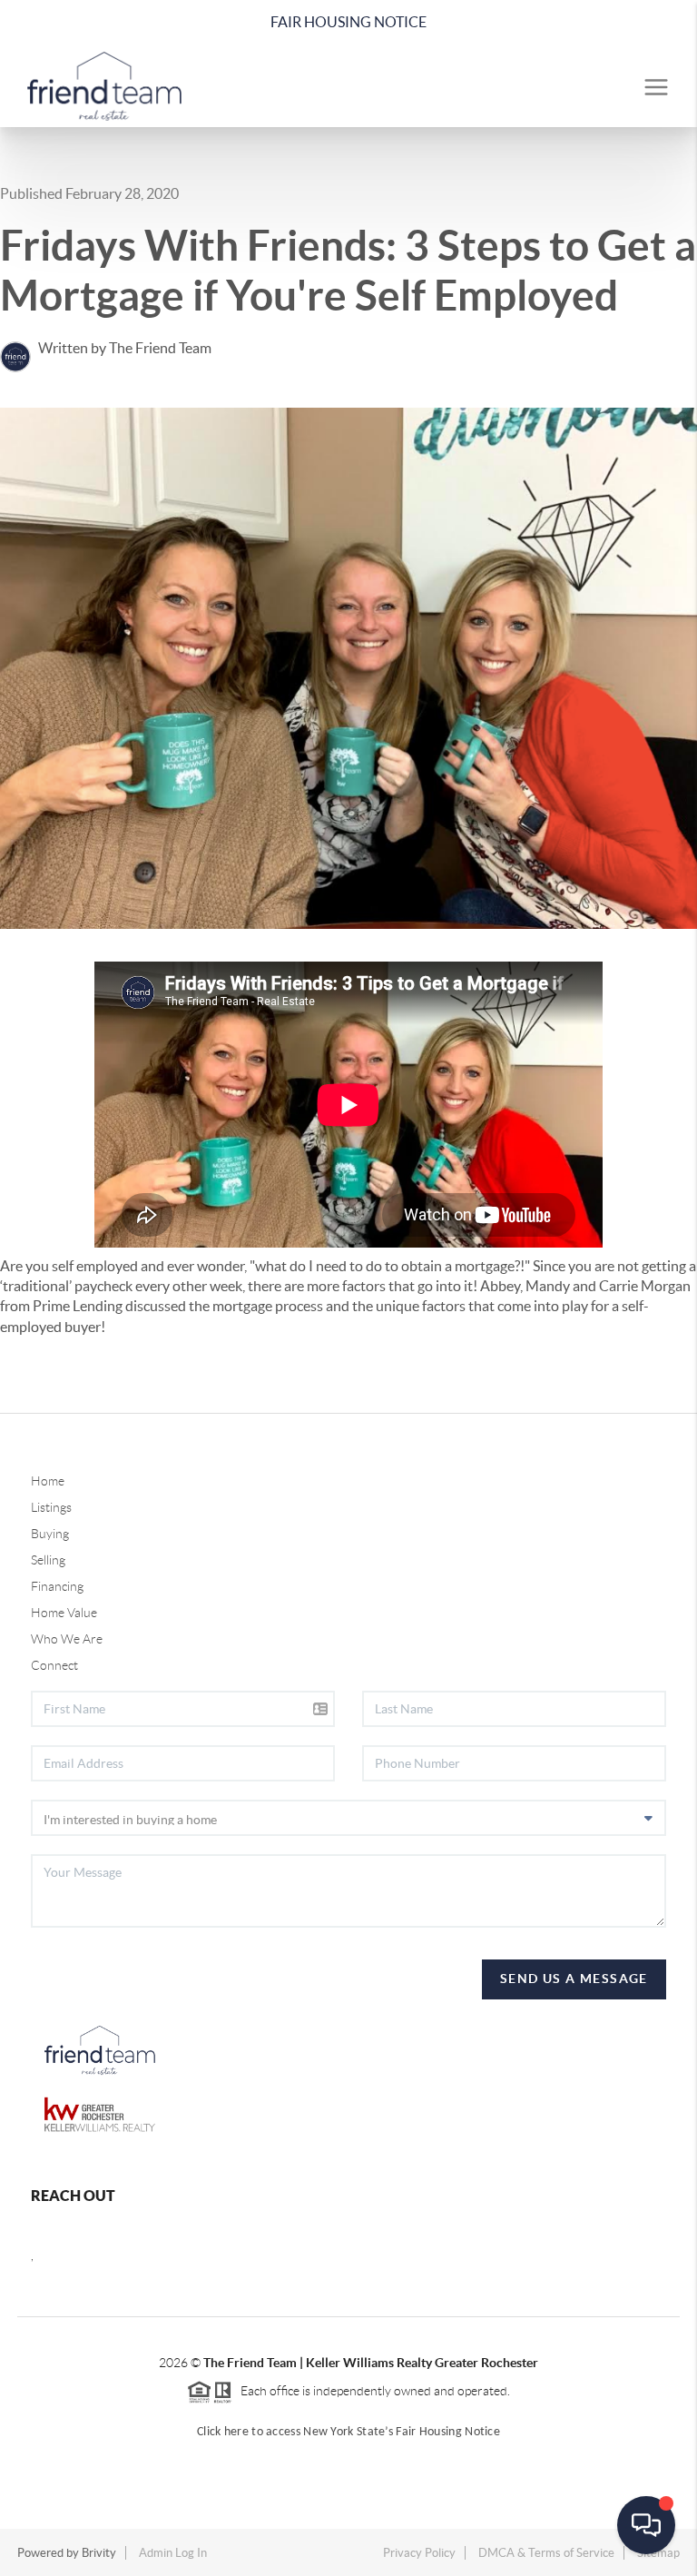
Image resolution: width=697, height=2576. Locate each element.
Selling (48, 1560)
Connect (54, 1665)
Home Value (64, 1613)
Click (211, 2432)
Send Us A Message (574, 1979)
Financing (57, 1586)
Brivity (99, 2553)
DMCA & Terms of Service (546, 2553)
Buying (50, 1534)
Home (48, 1481)
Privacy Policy (419, 2553)
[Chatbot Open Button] (646, 2525)
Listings (51, 1507)
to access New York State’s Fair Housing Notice (374, 2432)
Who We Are (67, 1639)
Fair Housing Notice (348, 22)
